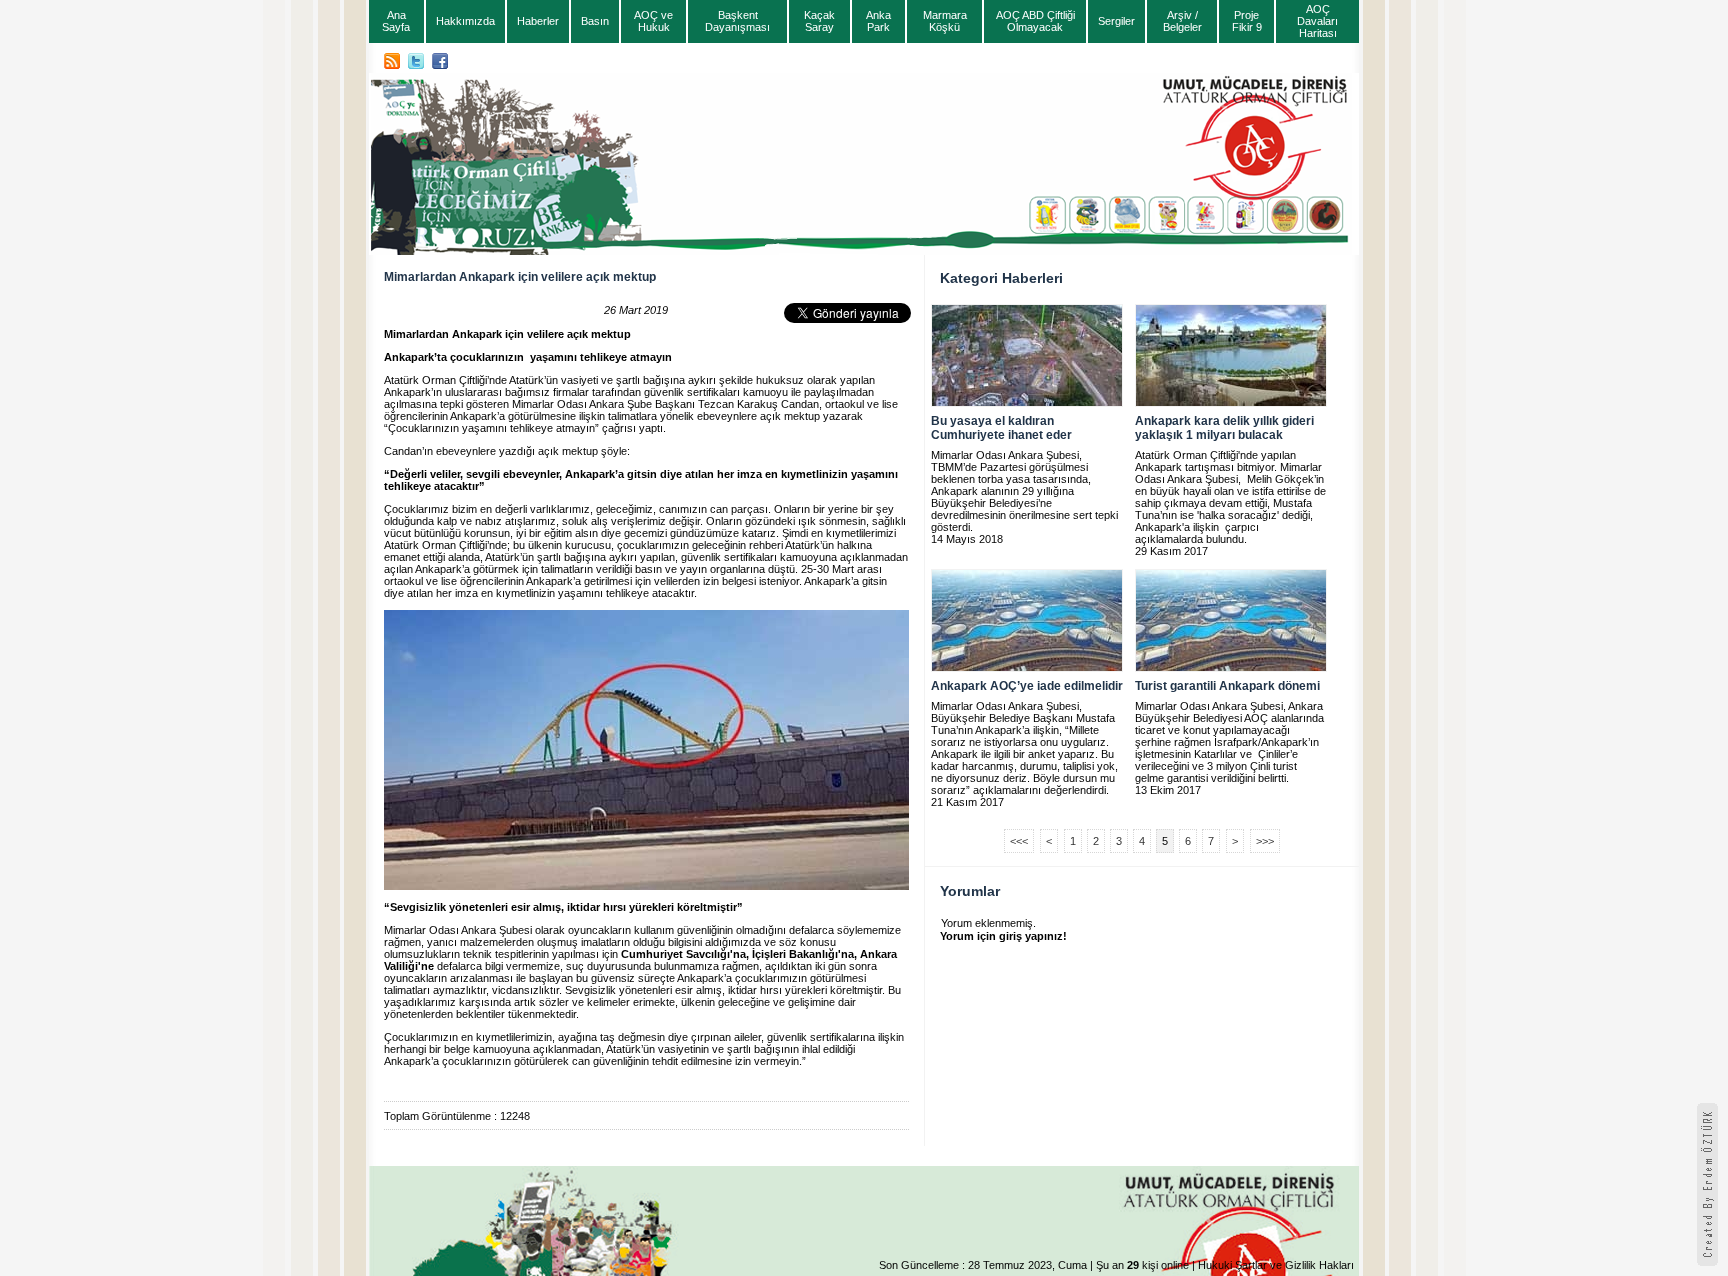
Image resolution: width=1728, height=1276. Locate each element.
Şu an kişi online (1142, 1265)
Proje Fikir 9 (1247, 21)
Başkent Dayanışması (737, 21)
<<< (1019, 841)
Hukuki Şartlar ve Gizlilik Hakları (1276, 1265)
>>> (1265, 841)
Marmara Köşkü (945, 21)
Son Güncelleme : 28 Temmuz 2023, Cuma (983, 1265)
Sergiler (1116, 21)
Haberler (538, 21)
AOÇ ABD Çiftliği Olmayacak (1035, 21)
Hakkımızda (465, 21)
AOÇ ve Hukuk (653, 21)
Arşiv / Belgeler (1182, 21)
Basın (595, 21)
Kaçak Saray (819, 21)
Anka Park (878, 21)
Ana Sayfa (396, 21)
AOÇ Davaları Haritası (1317, 21)
